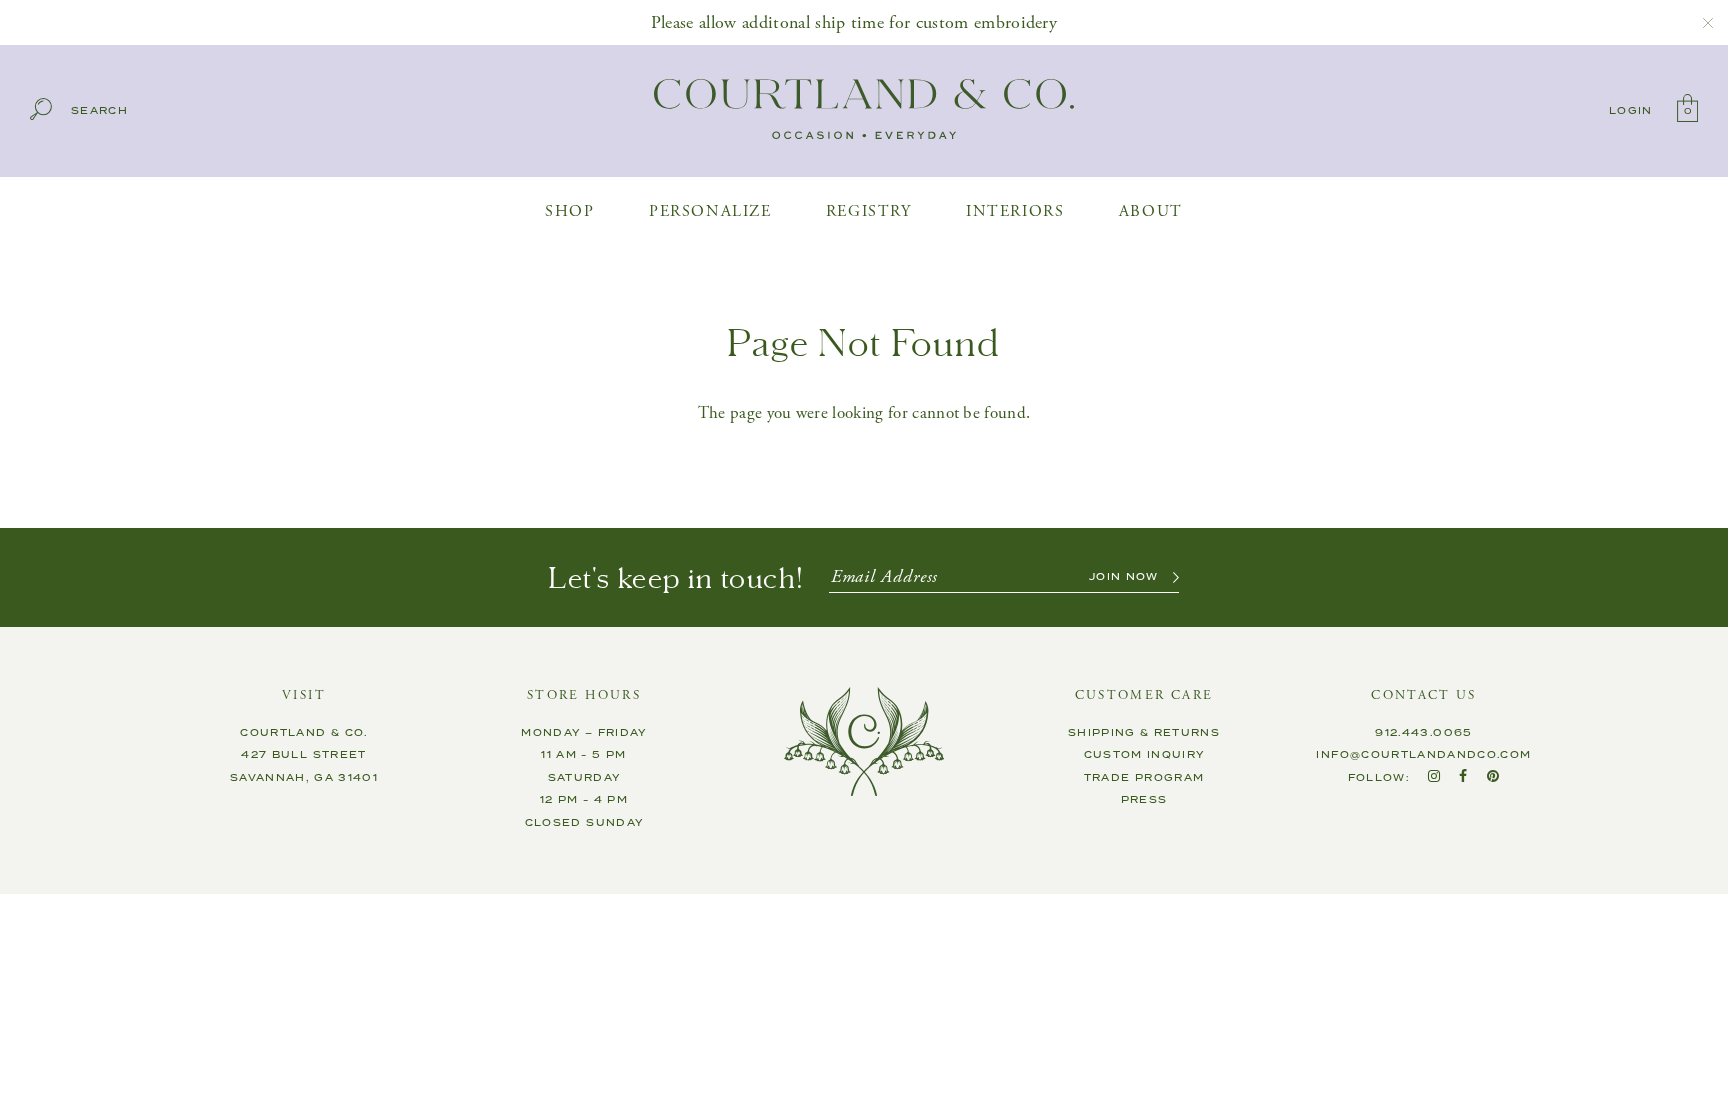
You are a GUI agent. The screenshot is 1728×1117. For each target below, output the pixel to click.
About (1151, 211)
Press (1144, 800)
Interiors (1015, 211)
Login (1631, 111)
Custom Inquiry (1144, 755)
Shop (569, 211)
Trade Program (1144, 778)
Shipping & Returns (1144, 733)
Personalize (710, 211)
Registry (869, 211)
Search (99, 111)
